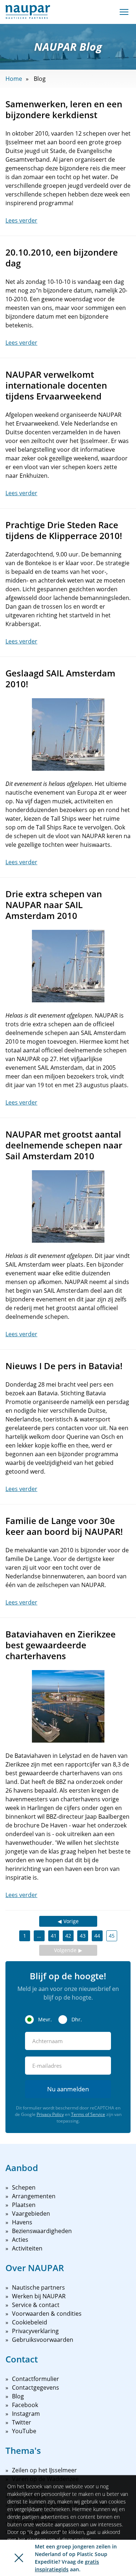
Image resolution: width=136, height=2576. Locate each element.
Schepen (24, 2187)
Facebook (25, 2405)
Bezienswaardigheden (42, 2231)
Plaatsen (24, 2205)
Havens (22, 2222)
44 (97, 1936)
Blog (18, 2396)
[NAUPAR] (28, 12)
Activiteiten (27, 2248)
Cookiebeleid (30, 2322)
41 (54, 1936)
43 (83, 1936)
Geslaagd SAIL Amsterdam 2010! (60, 678)
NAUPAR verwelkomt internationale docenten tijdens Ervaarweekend (56, 385)
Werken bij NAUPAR (39, 2296)
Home (14, 79)
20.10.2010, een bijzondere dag (62, 258)
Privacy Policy (50, 2114)
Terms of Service (88, 2114)
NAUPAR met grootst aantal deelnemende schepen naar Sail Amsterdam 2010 (64, 1145)
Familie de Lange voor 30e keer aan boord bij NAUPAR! (64, 1526)
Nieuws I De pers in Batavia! (64, 1366)
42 (68, 1936)
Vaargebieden (31, 2213)
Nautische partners (38, 2287)
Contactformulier (36, 2379)
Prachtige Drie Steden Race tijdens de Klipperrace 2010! (64, 530)
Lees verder (21, 220)
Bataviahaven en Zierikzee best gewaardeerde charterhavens (61, 1645)
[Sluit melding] (19, 2558)
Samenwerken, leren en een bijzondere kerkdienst (64, 109)
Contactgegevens (36, 2387)
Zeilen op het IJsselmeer (44, 2470)
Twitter (22, 2422)
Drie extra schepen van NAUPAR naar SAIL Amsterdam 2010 (54, 905)
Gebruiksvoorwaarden (43, 2340)
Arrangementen (34, 2196)
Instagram (26, 2414)
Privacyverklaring (35, 2331)
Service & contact (36, 2305)
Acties (20, 2240)
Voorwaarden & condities (47, 2314)
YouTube (24, 2431)
